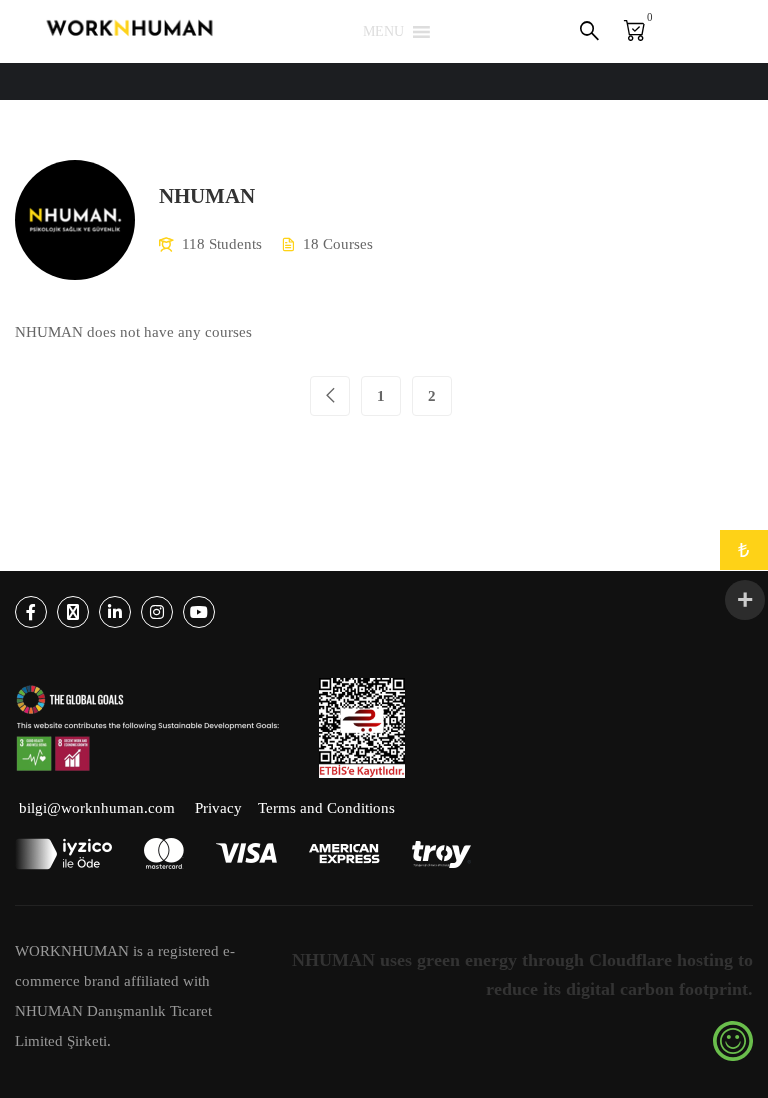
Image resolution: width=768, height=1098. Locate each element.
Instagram (157, 612)
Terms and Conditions (326, 808)
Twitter (73, 612)
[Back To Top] (728, 1063)
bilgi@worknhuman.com (97, 808)
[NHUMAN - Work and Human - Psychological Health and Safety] (130, 31)
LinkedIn (115, 612)
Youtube (199, 612)
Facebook (31, 612)
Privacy (218, 808)
